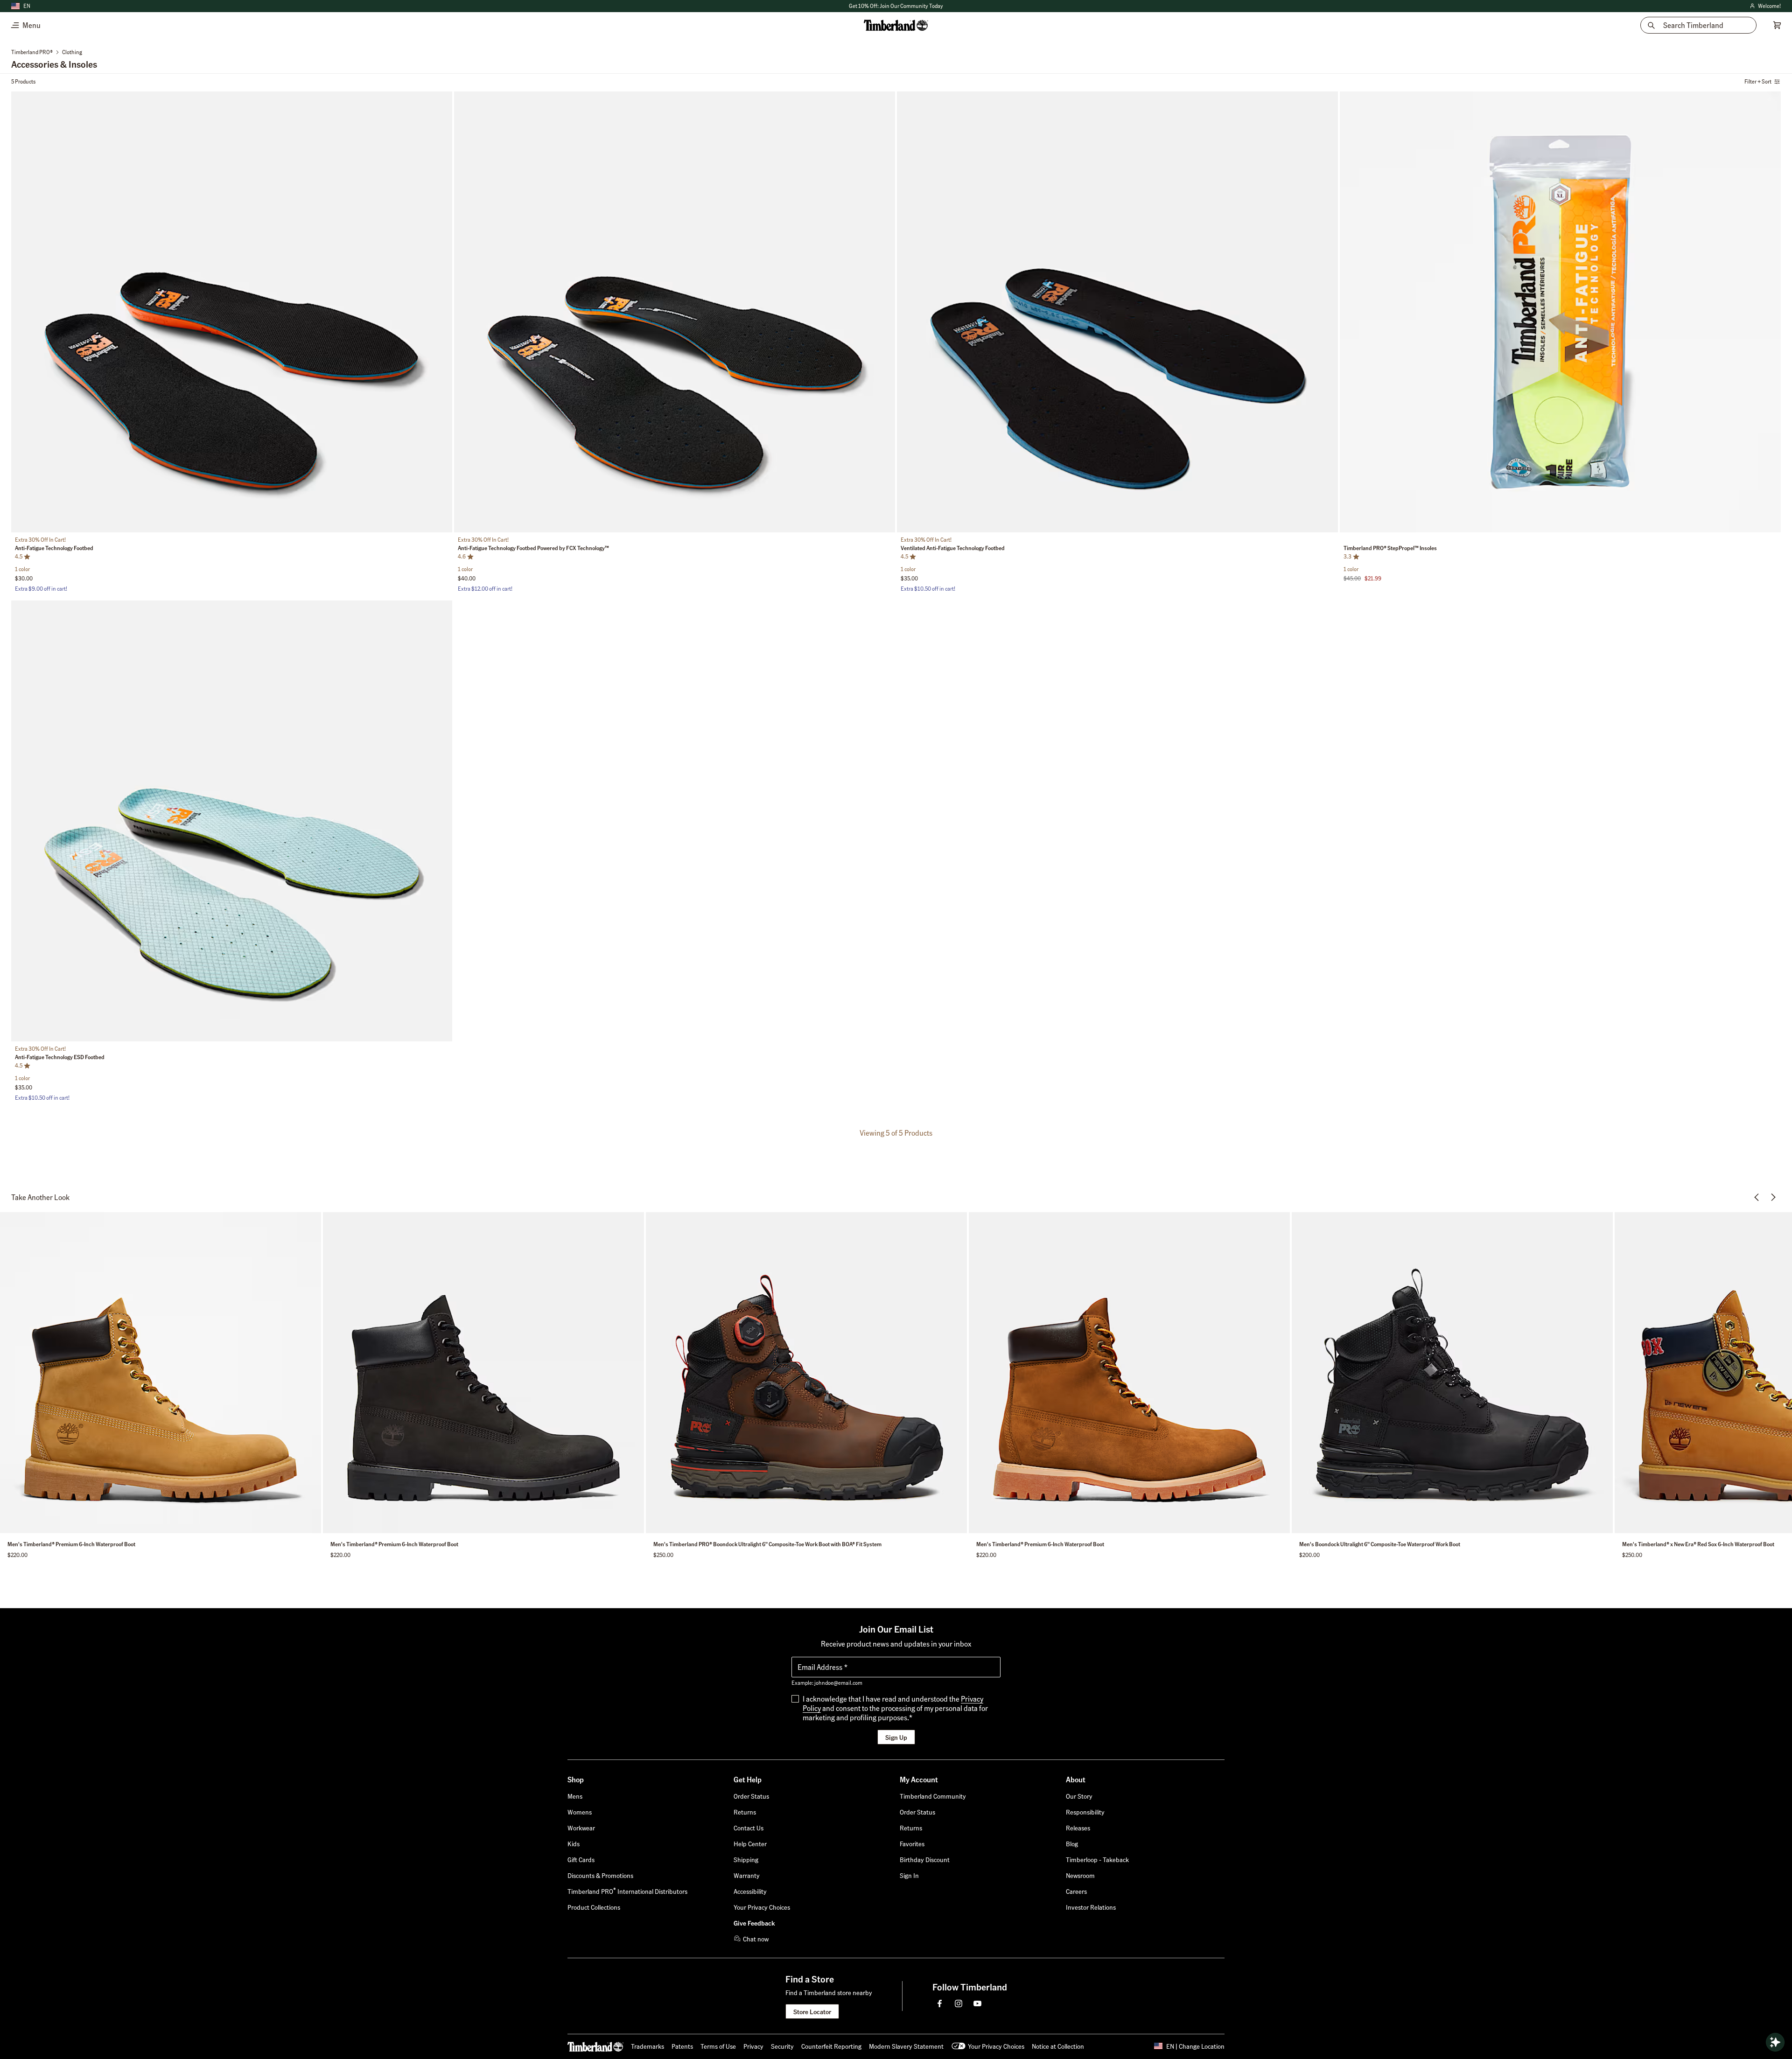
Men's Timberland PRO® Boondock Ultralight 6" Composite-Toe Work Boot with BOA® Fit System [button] (767, 1544)
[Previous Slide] (19, 314)
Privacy (753, 2046)
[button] (909, 1875)
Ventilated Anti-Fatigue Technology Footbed (953, 548)
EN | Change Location (1195, 2046)
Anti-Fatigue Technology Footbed (54, 548)
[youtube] (977, 2003)
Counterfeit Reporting (831, 2046)
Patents (682, 2046)
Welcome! (1765, 6)
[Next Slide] (444, 314)
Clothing (72, 52)
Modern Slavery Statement (906, 2046)
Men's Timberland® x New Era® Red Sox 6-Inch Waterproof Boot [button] (1698, 1544)
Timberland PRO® (32, 52)
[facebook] (940, 2003)
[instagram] (959, 2003)
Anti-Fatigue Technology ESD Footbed (60, 1057)
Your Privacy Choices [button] (996, 2046)
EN (27, 6)
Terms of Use (718, 2046)
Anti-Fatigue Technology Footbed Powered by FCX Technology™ (533, 548)
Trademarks (647, 2046)
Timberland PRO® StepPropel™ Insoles (1390, 548)
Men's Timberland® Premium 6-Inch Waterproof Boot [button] (71, 1544)
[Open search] (1775, 2042)
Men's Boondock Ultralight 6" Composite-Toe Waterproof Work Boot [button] (1380, 1544)
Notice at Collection (1058, 2046)
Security (782, 2046)
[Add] (442, 101)
